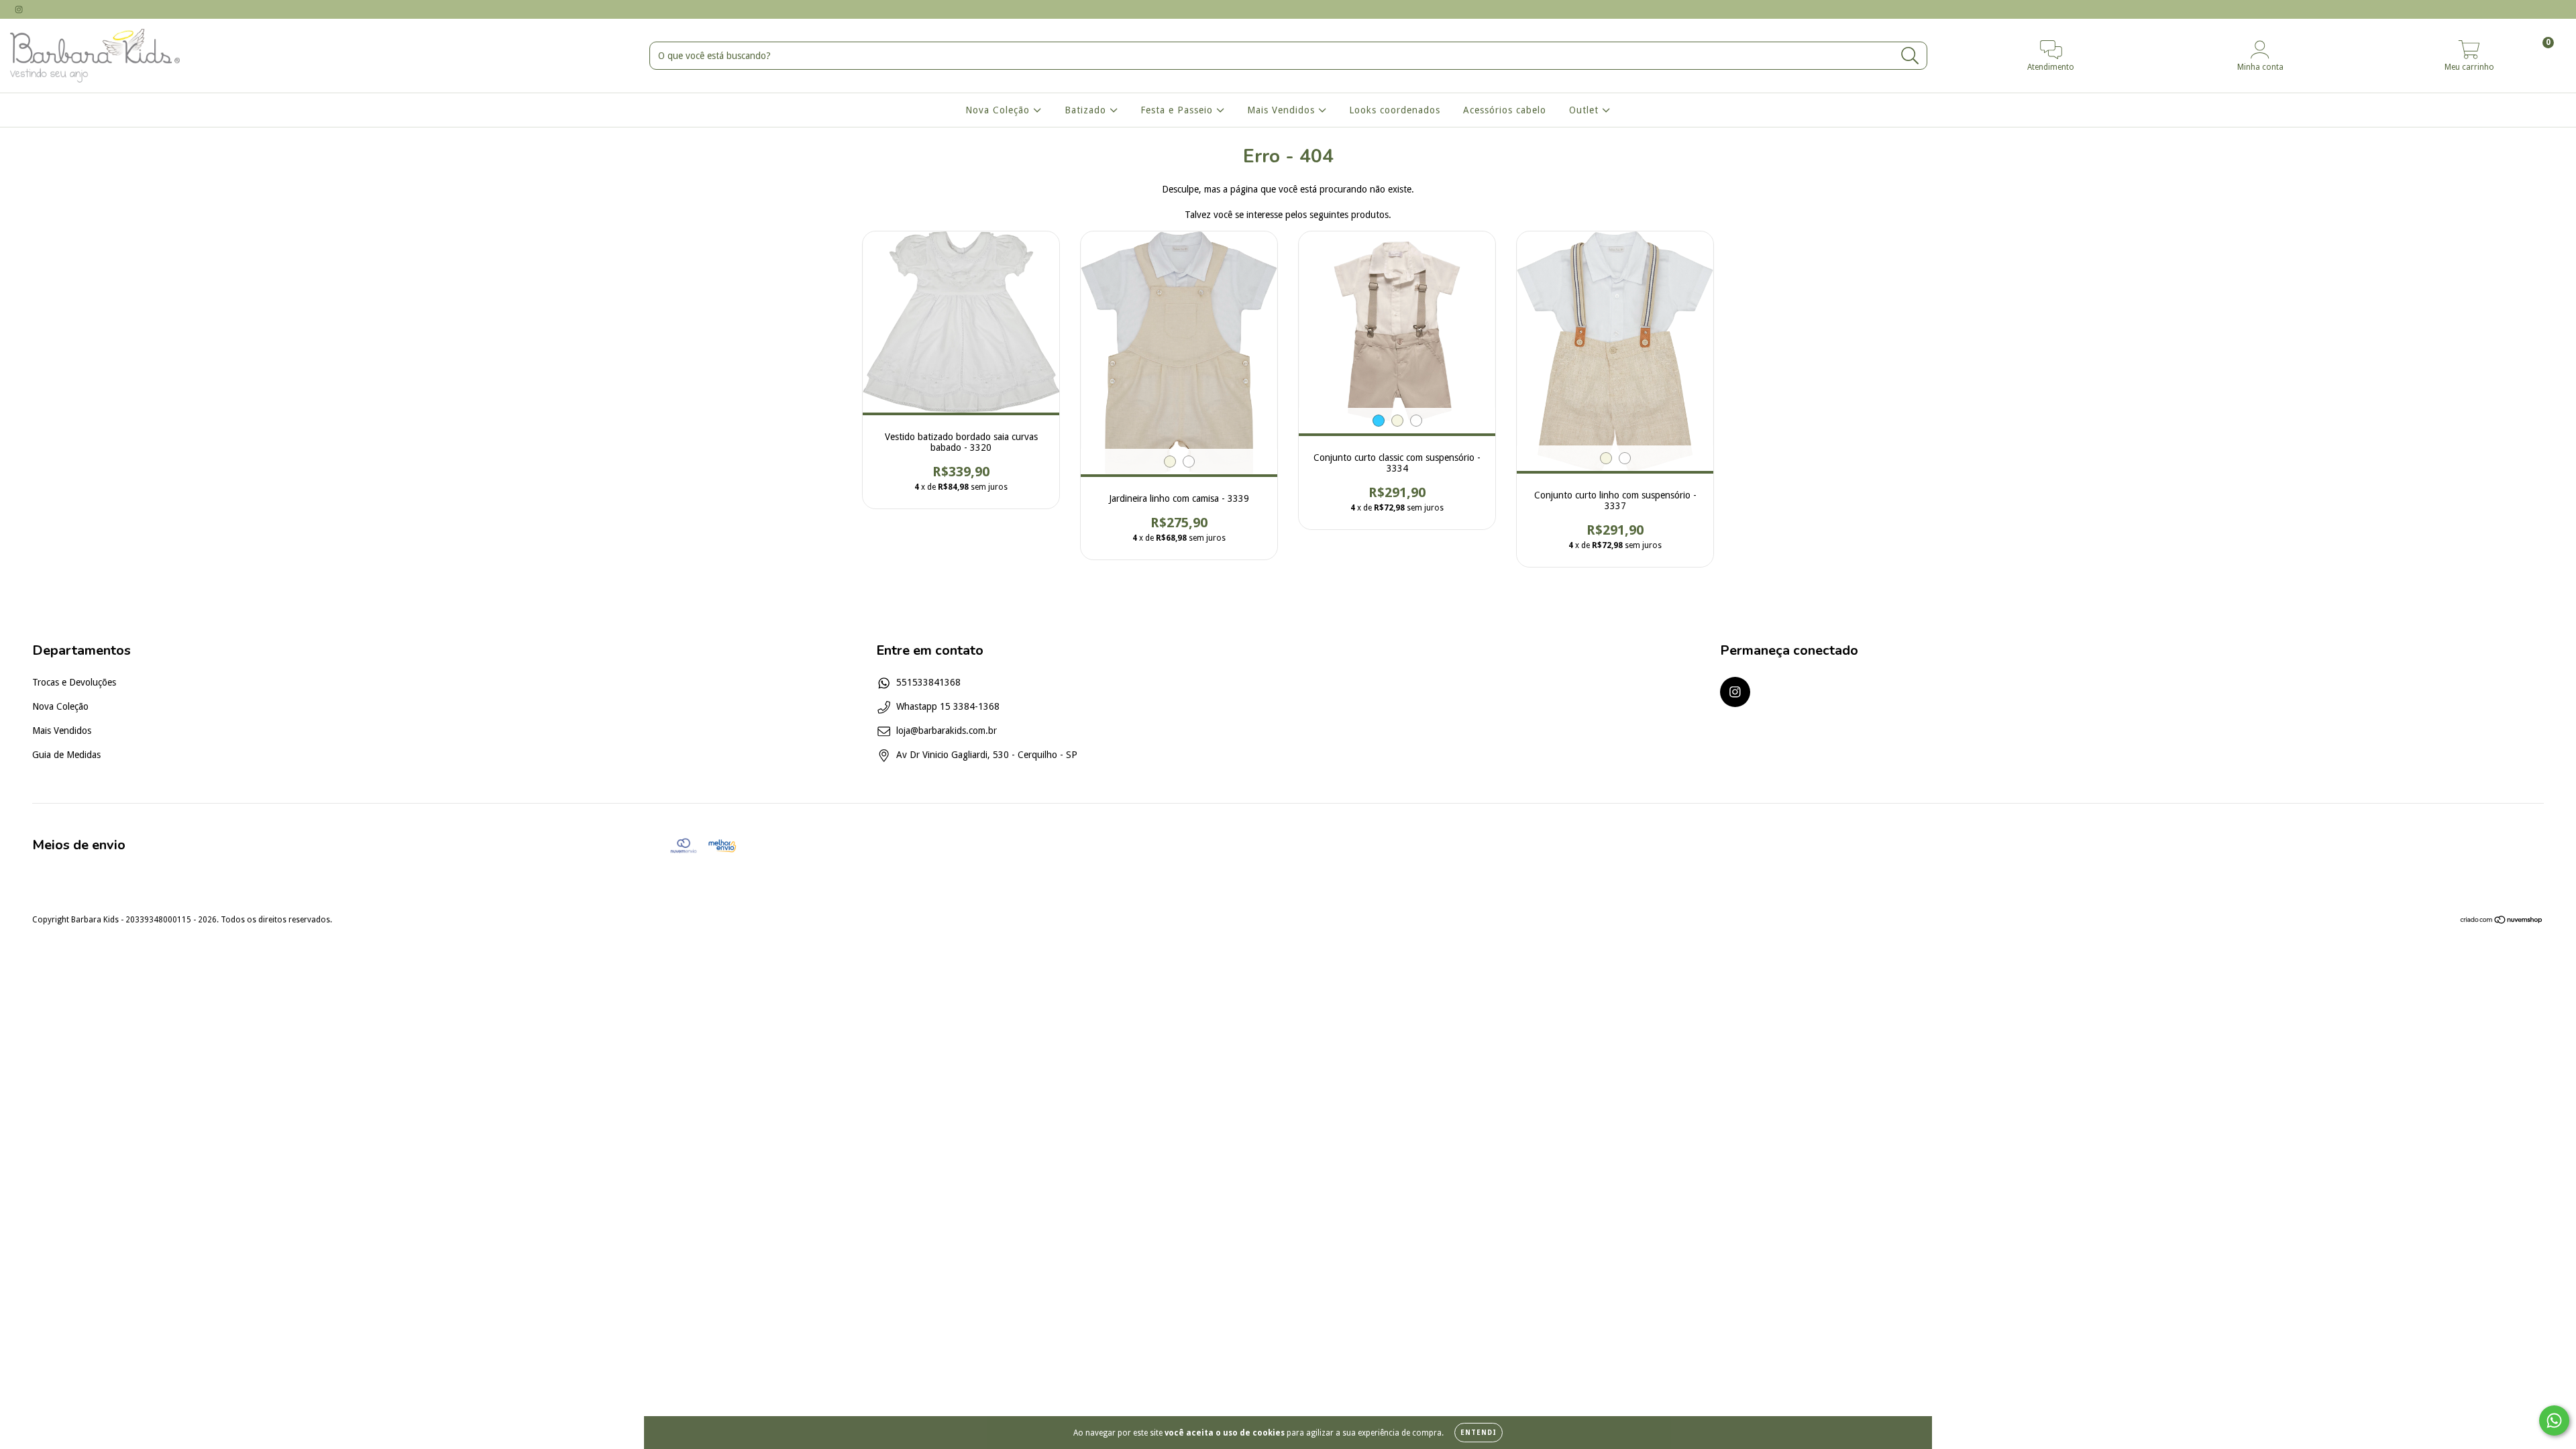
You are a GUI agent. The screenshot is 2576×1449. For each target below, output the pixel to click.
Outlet (1586, 110)
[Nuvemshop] (2502, 922)
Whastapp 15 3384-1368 (948, 706)
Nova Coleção (999, 110)
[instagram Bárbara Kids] (19, 9)
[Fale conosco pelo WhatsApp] (2554, 1420)
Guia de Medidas (66, 755)
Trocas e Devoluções (74, 682)
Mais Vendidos (1283, 110)
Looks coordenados (1395, 110)
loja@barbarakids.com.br (947, 731)
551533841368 (928, 682)
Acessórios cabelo (1505, 110)
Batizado (1087, 110)
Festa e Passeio (1178, 110)
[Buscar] (1910, 56)
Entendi (1479, 1433)
